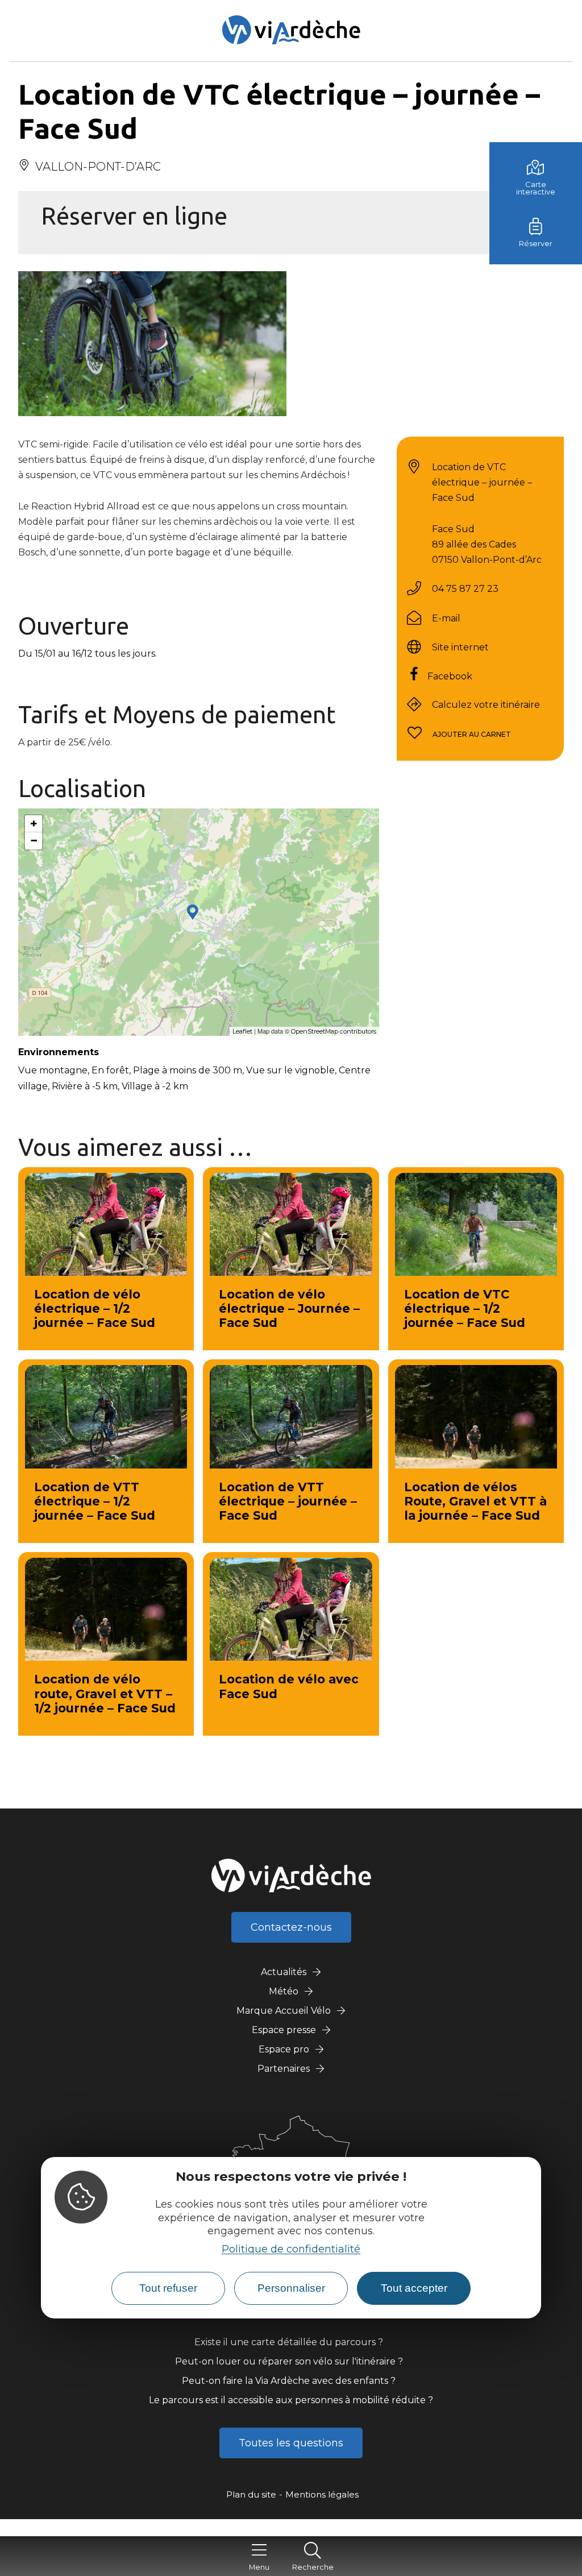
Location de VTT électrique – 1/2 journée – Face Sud (95, 1501)
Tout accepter (414, 2288)
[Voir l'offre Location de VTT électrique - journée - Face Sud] (291, 1416)
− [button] (34, 841)
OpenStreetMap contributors (334, 1031)
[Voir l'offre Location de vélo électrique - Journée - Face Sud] (291, 1224)
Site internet (460, 647)
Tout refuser (168, 2288)
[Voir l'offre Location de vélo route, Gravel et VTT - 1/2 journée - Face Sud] (106, 1609)
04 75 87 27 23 (465, 589)
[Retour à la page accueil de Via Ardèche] (291, 30)
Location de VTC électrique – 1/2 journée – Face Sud (465, 1308)
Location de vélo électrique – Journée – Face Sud (289, 1308)
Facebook (450, 676)
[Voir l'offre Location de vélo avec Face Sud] (291, 1609)
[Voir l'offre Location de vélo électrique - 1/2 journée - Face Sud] (106, 1224)
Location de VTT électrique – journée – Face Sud (288, 1501)
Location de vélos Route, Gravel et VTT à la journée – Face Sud (475, 1501)
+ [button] (34, 824)
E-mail (446, 618)
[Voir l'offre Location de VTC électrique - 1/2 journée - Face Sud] (476, 1224)
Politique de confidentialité (291, 2249)
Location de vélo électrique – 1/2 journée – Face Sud (95, 1308)
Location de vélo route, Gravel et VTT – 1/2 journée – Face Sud (105, 1693)
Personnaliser (291, 2288)
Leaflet (242, 1031)
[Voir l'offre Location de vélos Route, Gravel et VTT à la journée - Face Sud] (476, 1416)
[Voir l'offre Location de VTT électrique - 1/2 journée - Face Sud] (106, 1416)
